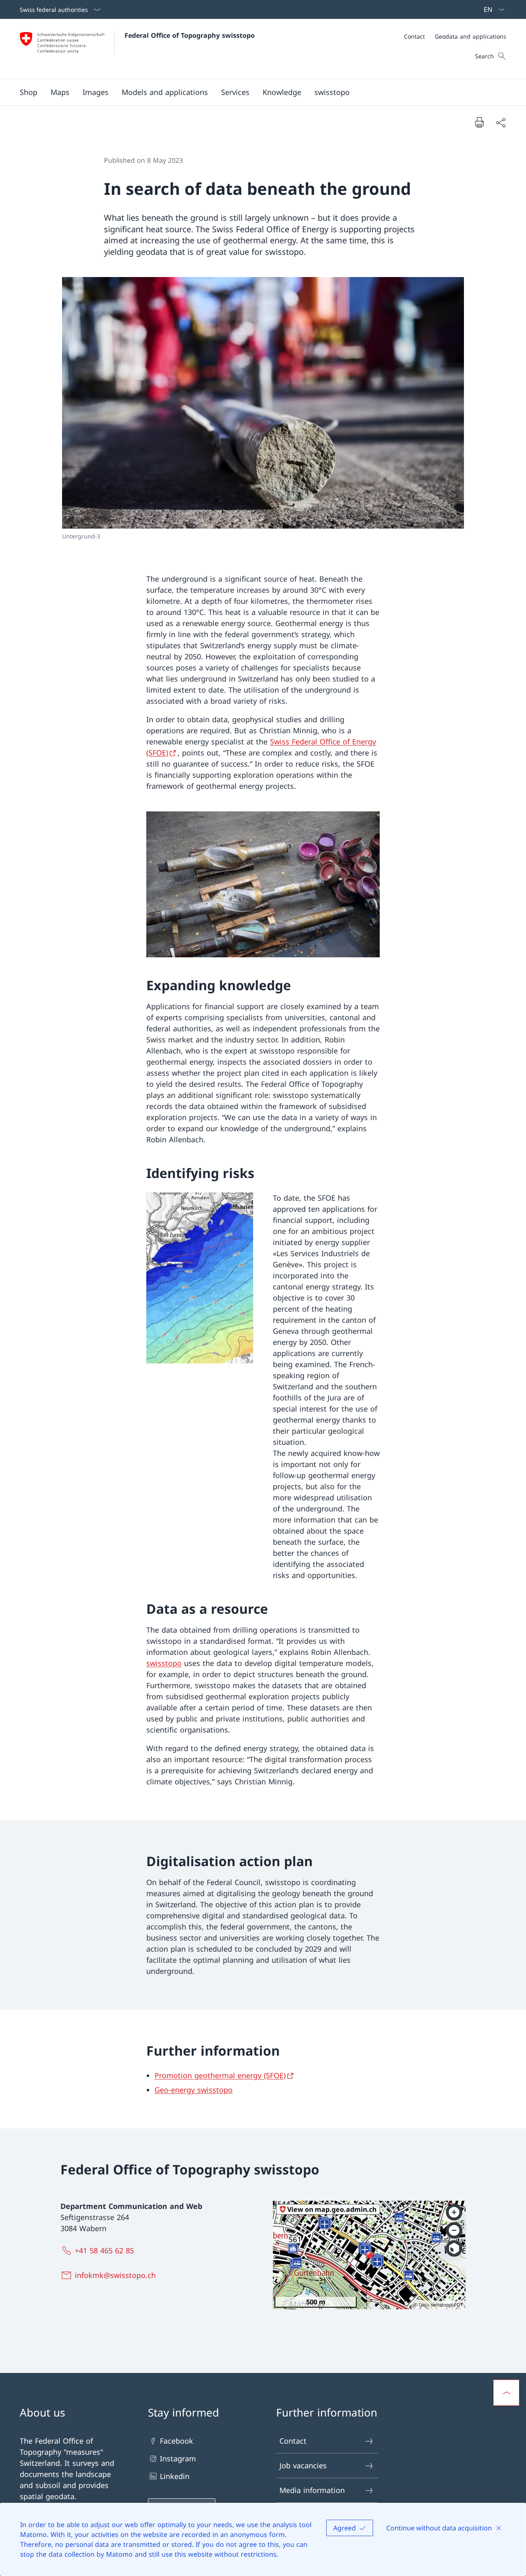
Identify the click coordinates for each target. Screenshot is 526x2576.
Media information (312, 2490)
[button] (60, 92)
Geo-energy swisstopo (194, 2090)
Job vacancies (303, 2465)
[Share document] (501, 122)
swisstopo (164, 1663)
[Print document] (479, 122)
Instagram (178, 2458)
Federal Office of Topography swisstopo (190, 35)
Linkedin (175, 2476)
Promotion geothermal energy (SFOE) (220, 2075)
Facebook (176, 2441)
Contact (293, 2441)
